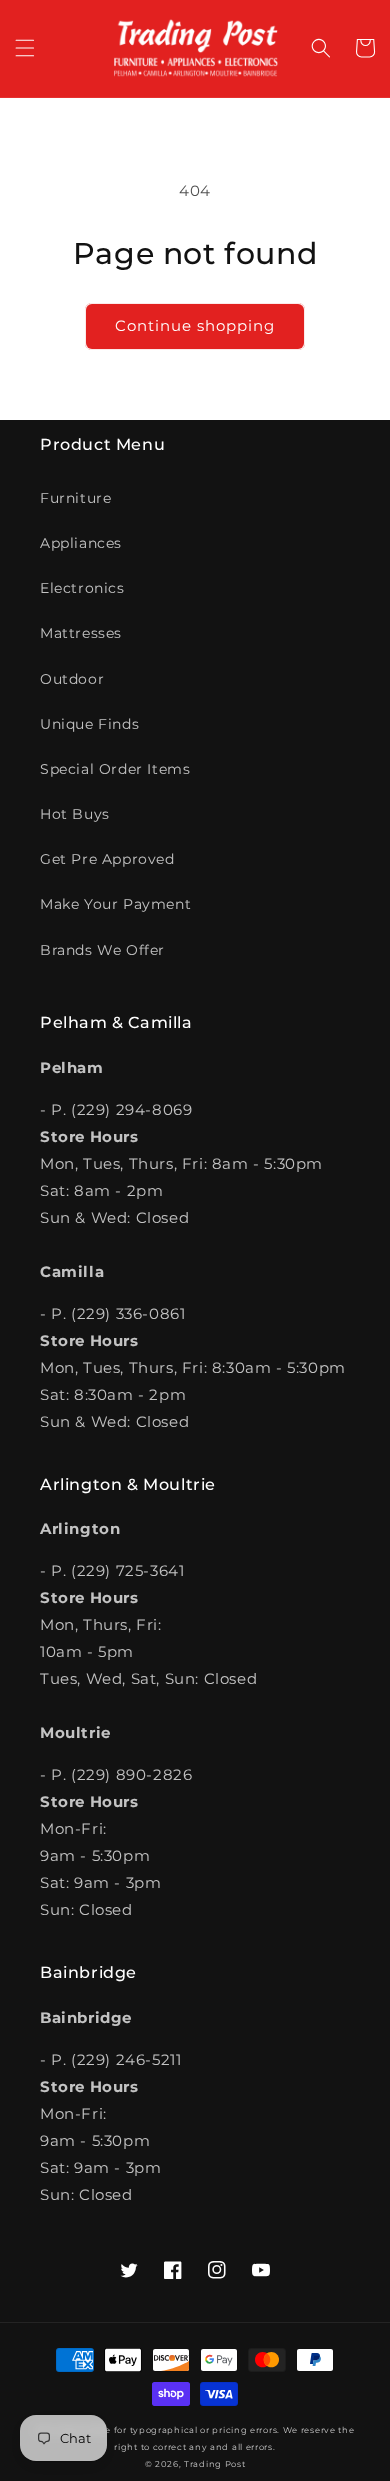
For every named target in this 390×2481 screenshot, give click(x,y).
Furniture (75, 498)
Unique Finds (89, 724)
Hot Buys (75, 814)
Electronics (82, 588)
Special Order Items (115, 769)
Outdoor (72, 679)
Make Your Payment (115, 904)
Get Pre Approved (107, 859)
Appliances (81, 543)
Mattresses (81, 633)
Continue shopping (195, 325)
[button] (25, 48)
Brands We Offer (102, 950)
